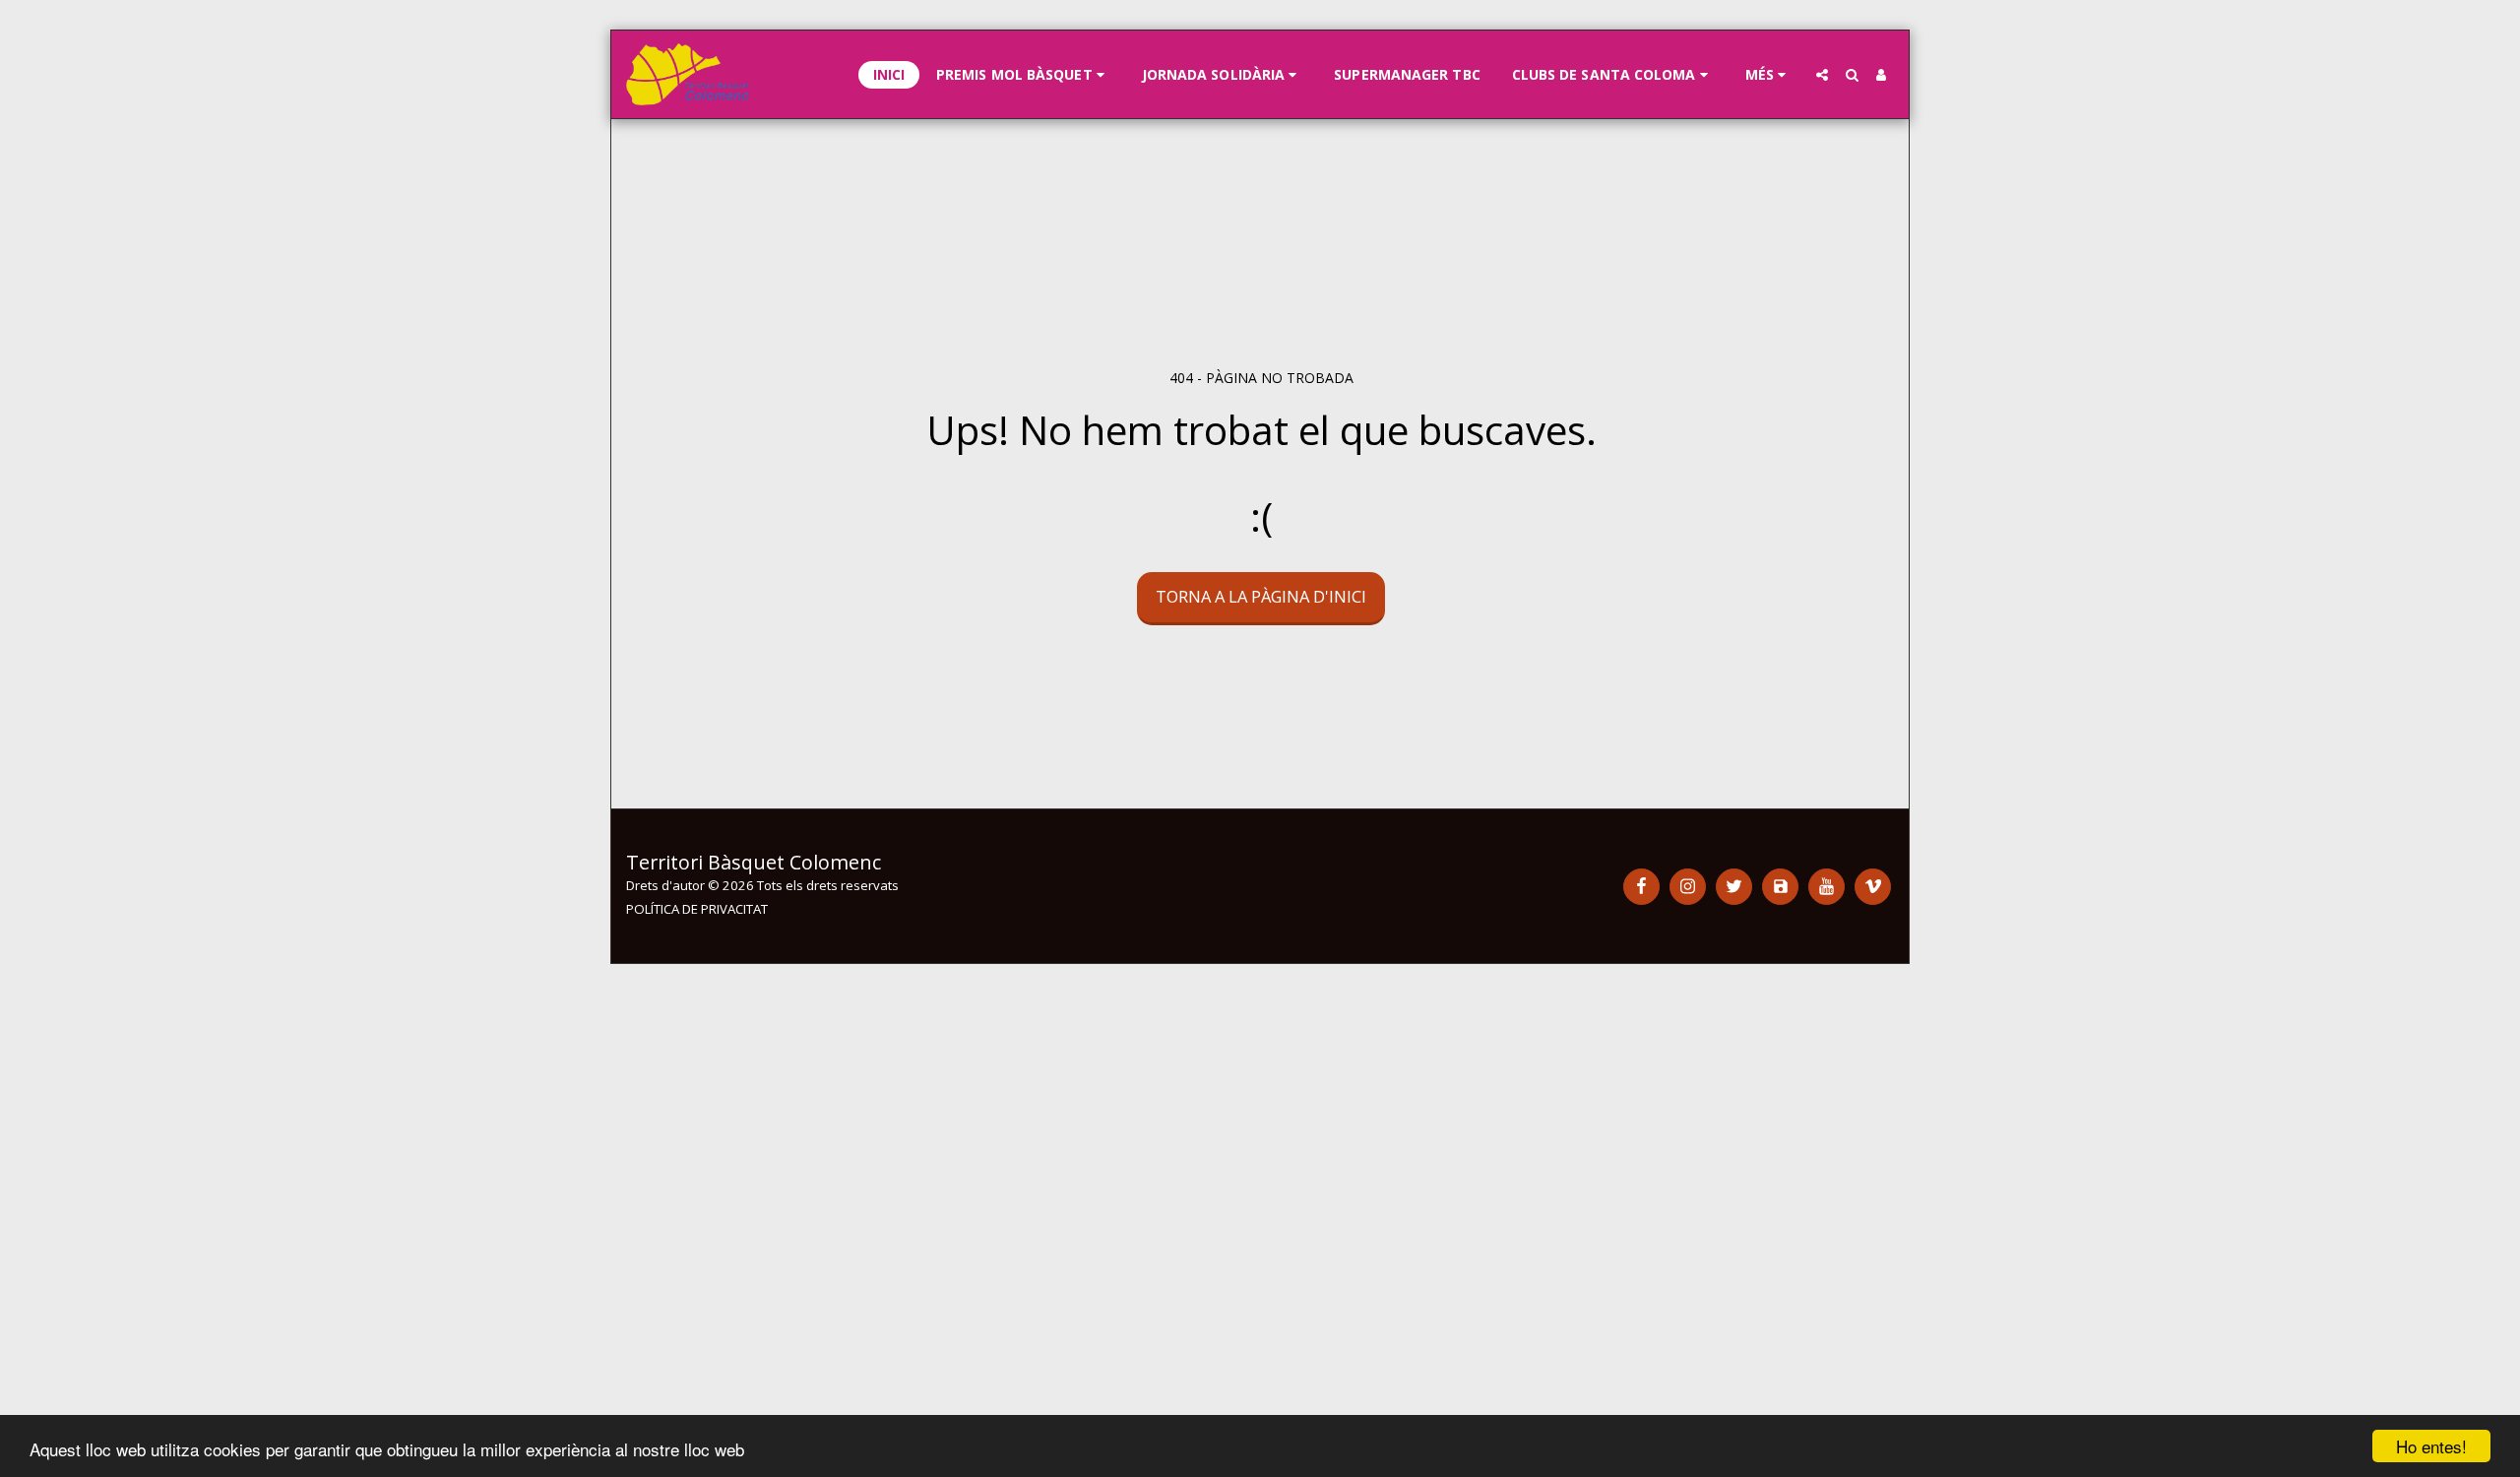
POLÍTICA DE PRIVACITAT (697, 909)
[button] (1023, 75)
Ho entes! (2431, 1446)
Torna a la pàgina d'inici (1261, 596)
